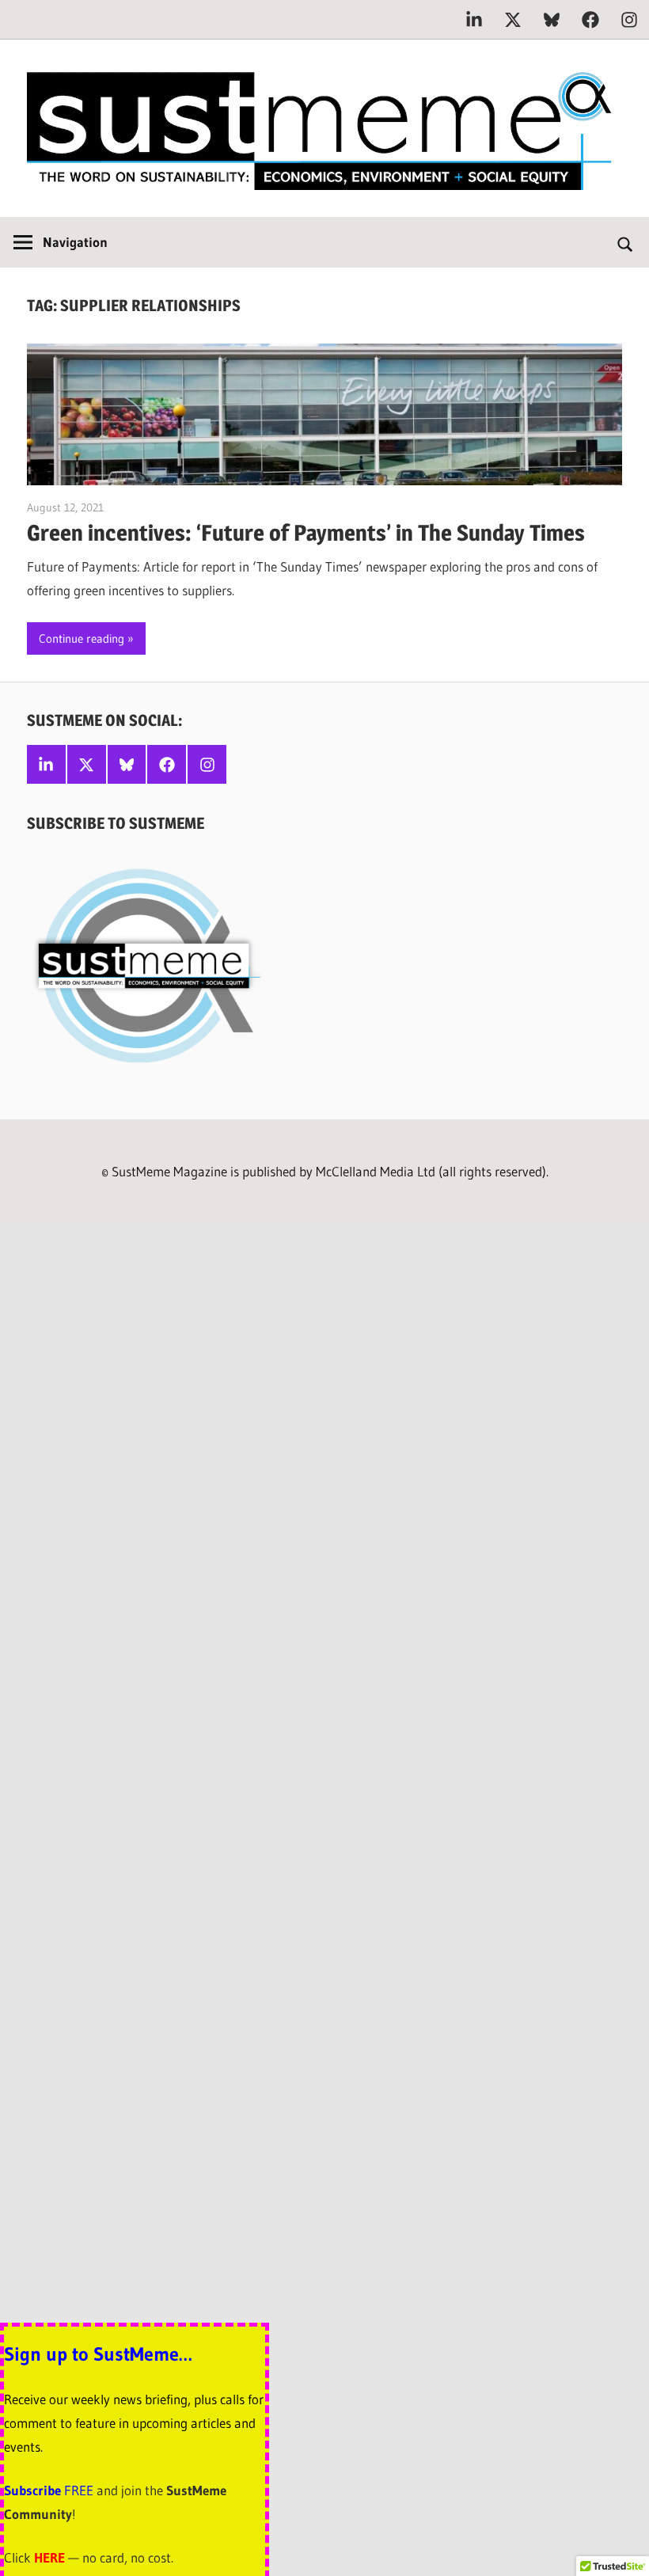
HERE (49, 2557)
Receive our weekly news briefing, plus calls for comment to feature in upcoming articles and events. (134, 2423)
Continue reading (82, 638)
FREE (79, 2490)
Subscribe (34, 2490)
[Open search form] (626, 242)
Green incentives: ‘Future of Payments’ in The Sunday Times (306, 533)
